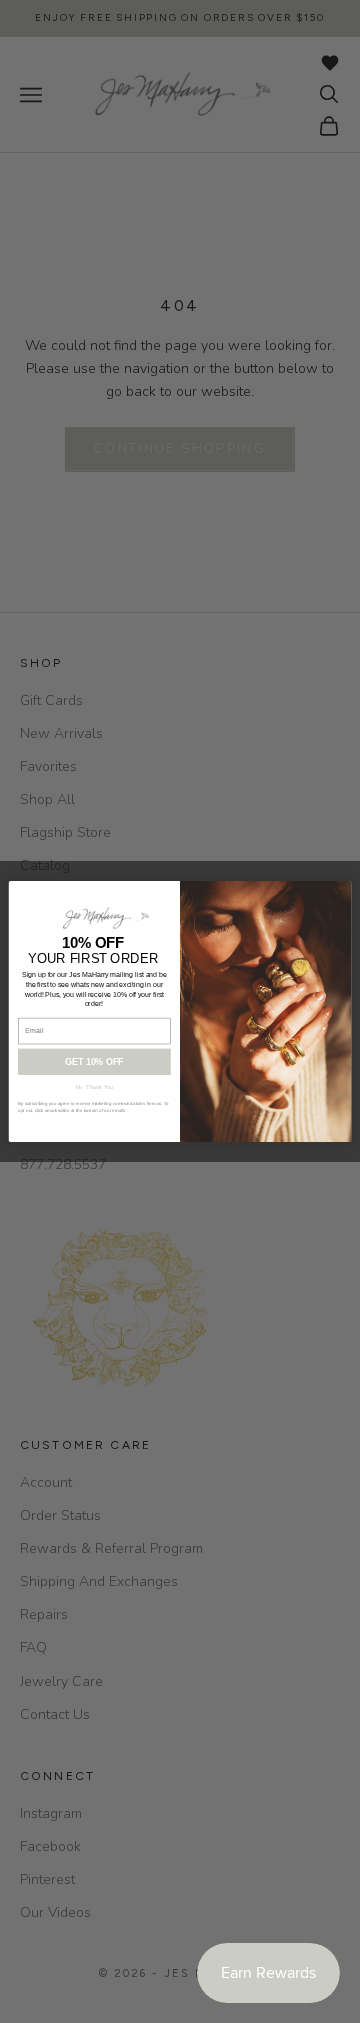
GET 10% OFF (94, 1062)
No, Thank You (95, 1087)
